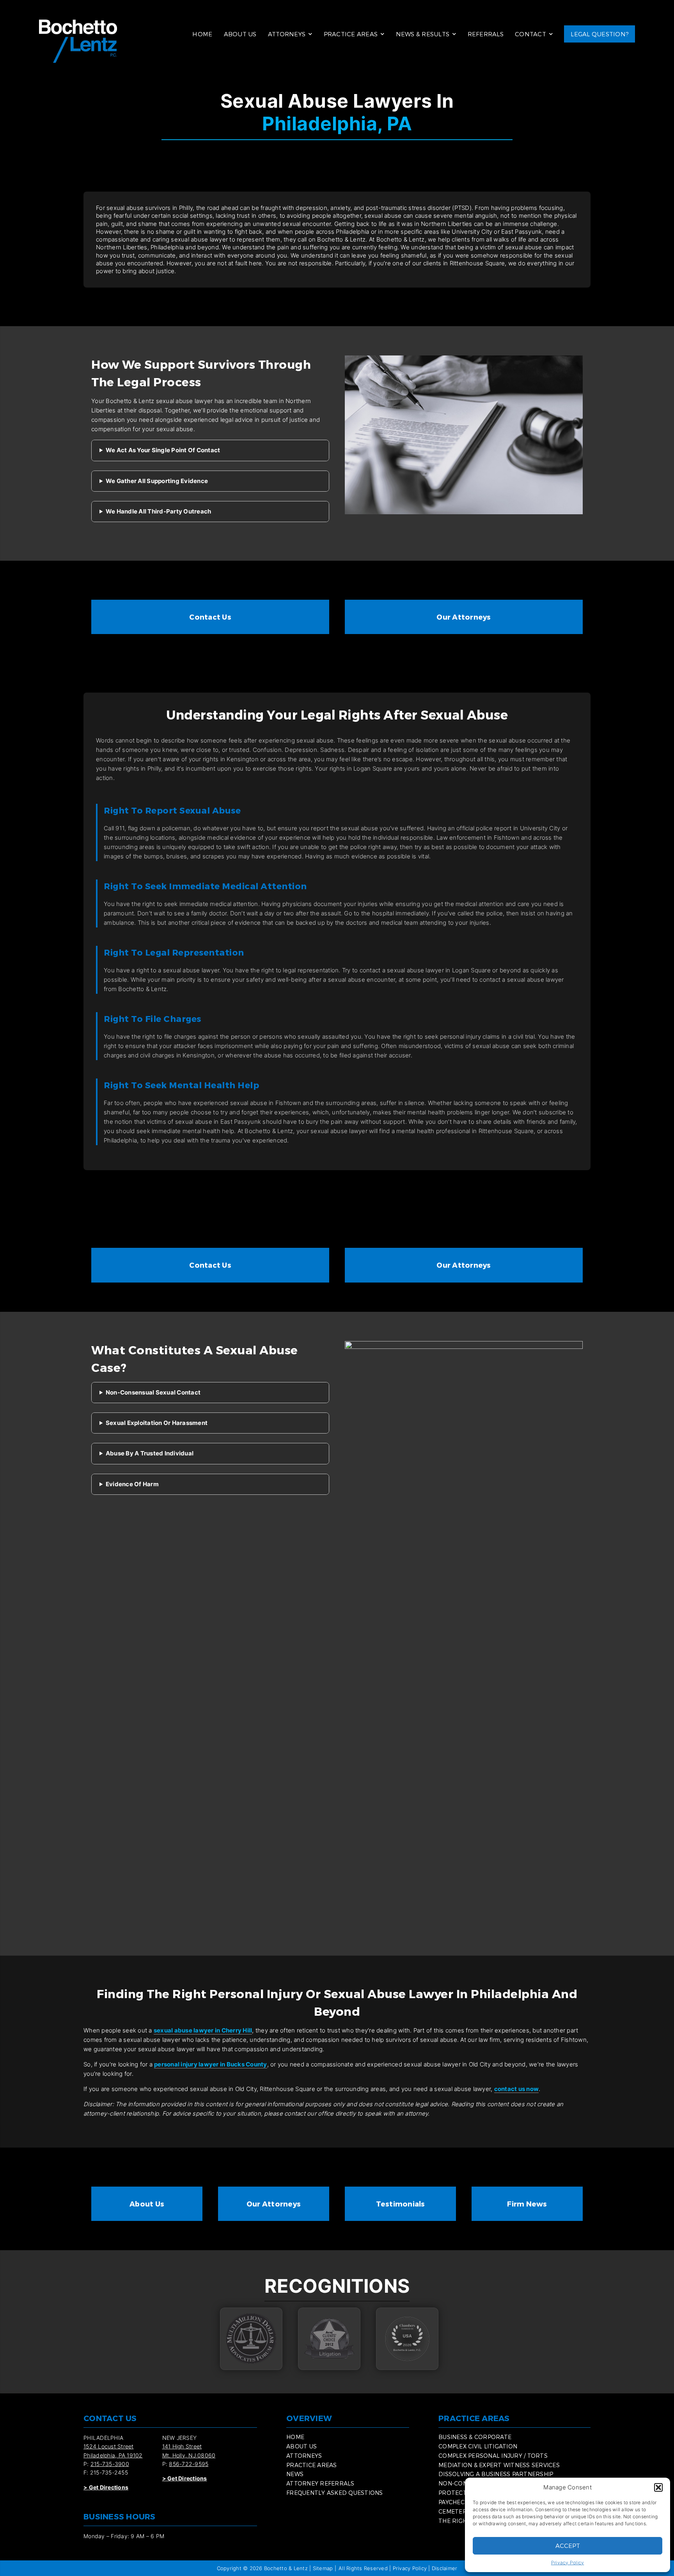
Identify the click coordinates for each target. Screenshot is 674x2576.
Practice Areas (351, 34)
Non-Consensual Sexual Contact (153, 1392)
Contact (530, 34)
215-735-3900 (110, 2464)
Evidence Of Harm (132, 1484)
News (295, 2474)
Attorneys (287, 34)
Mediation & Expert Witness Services (499, 2465)
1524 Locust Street (109, 2446)
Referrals (486, 34)
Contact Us (210, 617)
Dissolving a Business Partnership (496, 2474)
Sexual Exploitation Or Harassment (157, 1423)
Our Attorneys (464, 617)
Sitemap (323, 2568)
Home (202, 34)
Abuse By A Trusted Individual (150, 1453)
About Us (240, 34)
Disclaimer (445, 2568)
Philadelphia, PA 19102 (113, 2455)
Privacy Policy (568, 2563)
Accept (568, 2546)
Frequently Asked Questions (335, 2493)
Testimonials (401, 2204)
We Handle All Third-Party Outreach (159, 511)
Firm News (527, 2204)
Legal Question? (600, 34)
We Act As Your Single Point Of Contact (163, 450)
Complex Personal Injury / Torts (493, 2456)
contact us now (517, 2089)
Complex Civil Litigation (478, 2446)
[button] (658, 2487)
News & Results (423, 34)
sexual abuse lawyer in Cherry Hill (203, 2030)
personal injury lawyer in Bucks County (211, 2064)
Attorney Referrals (320, 2483)
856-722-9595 (189, 2464)
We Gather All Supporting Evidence (157, 481)
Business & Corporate (475, 2437)
